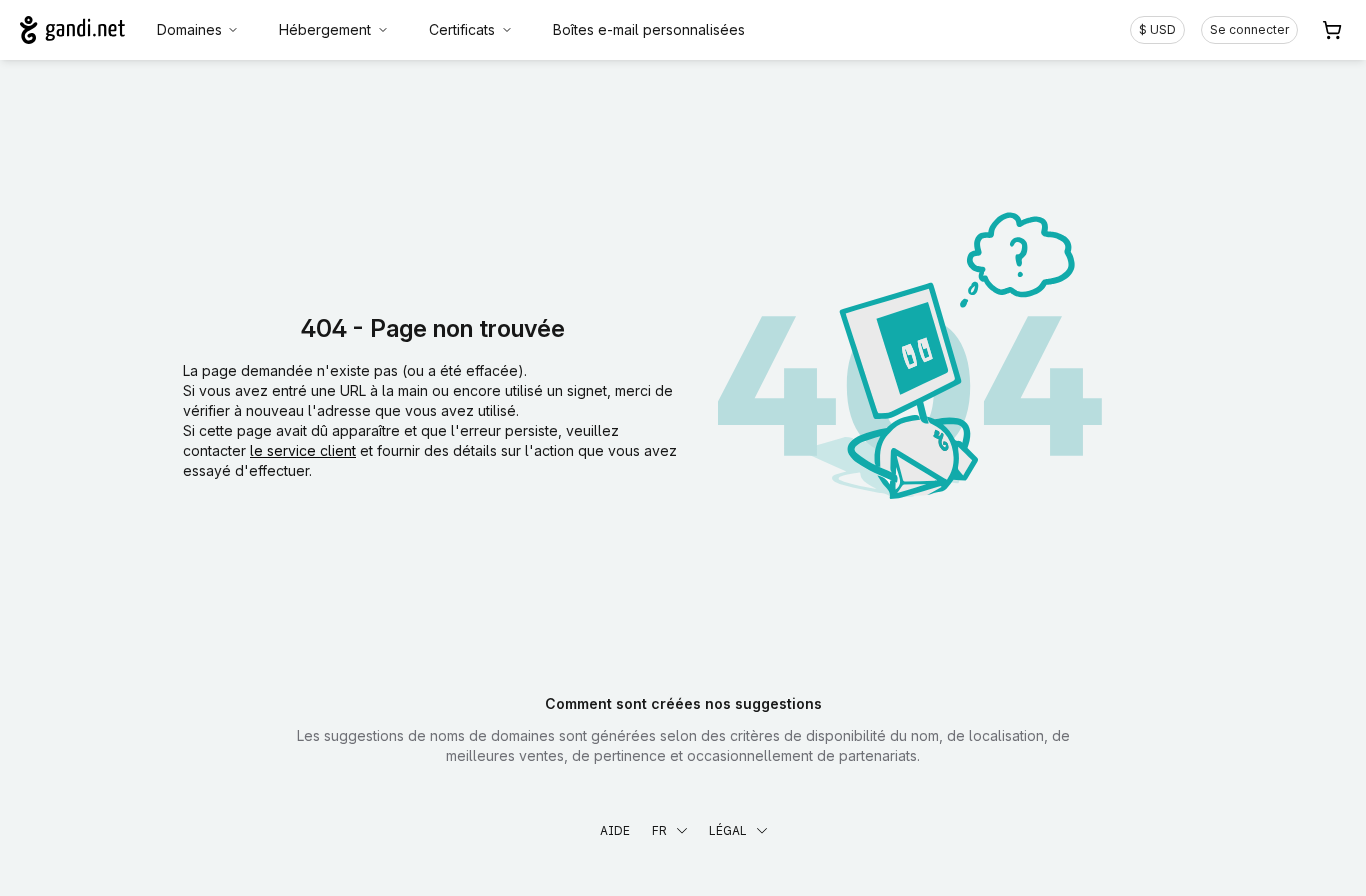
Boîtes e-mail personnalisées (649, 29)
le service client (303, 450)
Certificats (462, 29)
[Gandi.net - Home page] (72, 30)
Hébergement (325, 29)
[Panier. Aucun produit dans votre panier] (1332, 30)
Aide (615, 830)
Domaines (189, 29)
